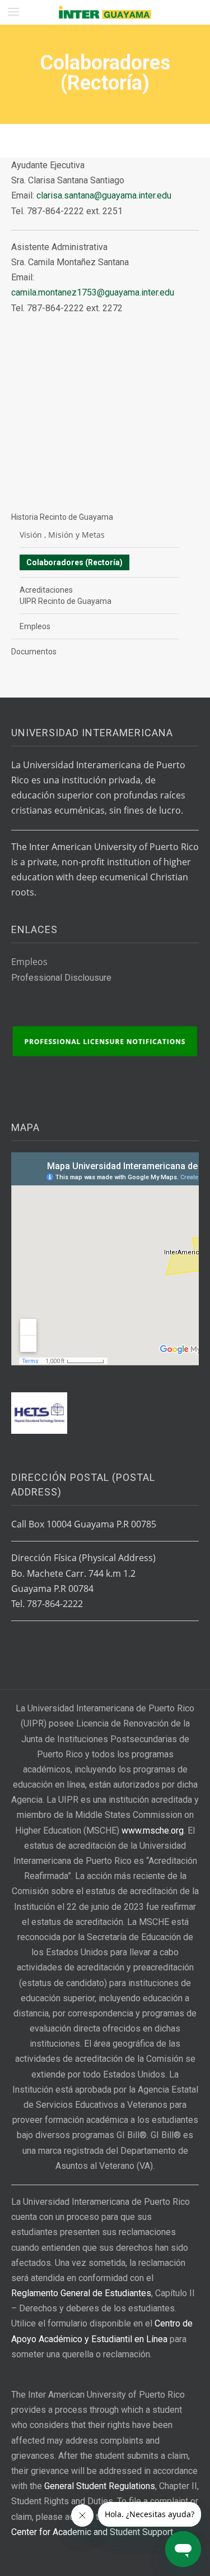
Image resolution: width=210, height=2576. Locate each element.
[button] (13, 12)
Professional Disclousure (61, 978)
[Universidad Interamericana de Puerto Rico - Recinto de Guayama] (105, 12)
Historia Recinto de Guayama (62, 517)
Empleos (35, 626)
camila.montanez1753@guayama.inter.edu (93, 292)
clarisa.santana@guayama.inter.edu (104, 195)
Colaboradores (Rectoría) (74, 562)
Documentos (34, 652)
